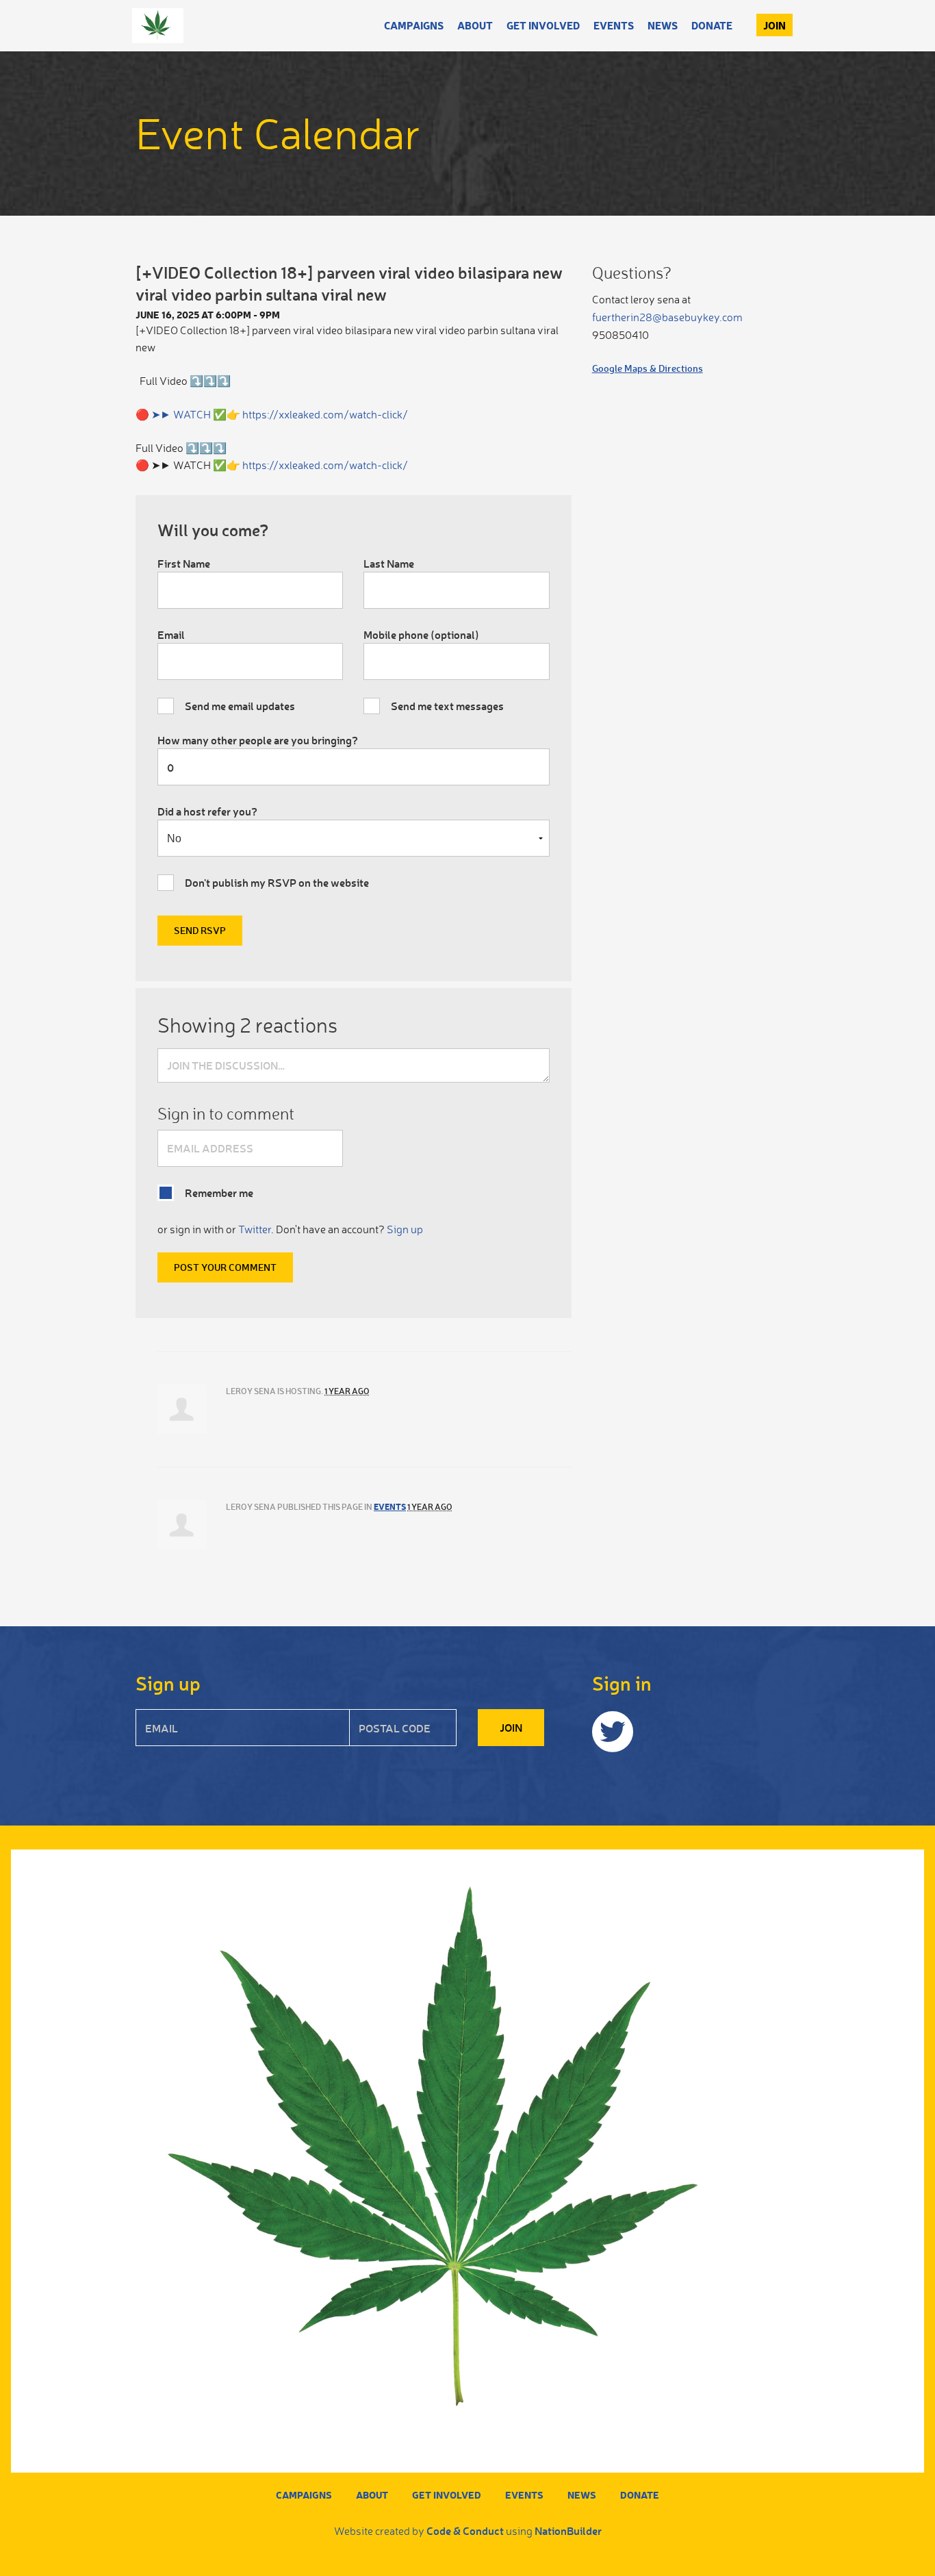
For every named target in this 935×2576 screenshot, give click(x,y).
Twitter (255, 1229)
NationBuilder (568, 2530)
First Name (184, 563)
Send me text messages (447, 706)
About (475, 25)
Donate (712, 25)
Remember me (219, 1192)
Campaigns (414, 25)
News (663, 25)
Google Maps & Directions (648, 368)
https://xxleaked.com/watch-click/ (325, 414)
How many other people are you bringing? (258, 740)
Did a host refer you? (207, 811)
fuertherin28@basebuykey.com (667, 317)
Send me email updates (240, 706)
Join (774, 25)
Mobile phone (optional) (421, 634)
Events (614, 25)
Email (171, 634)
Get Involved (543, 25)
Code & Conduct (465, 2530)
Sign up (405, 1229)
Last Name (389, 563)
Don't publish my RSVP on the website (277, 882)
